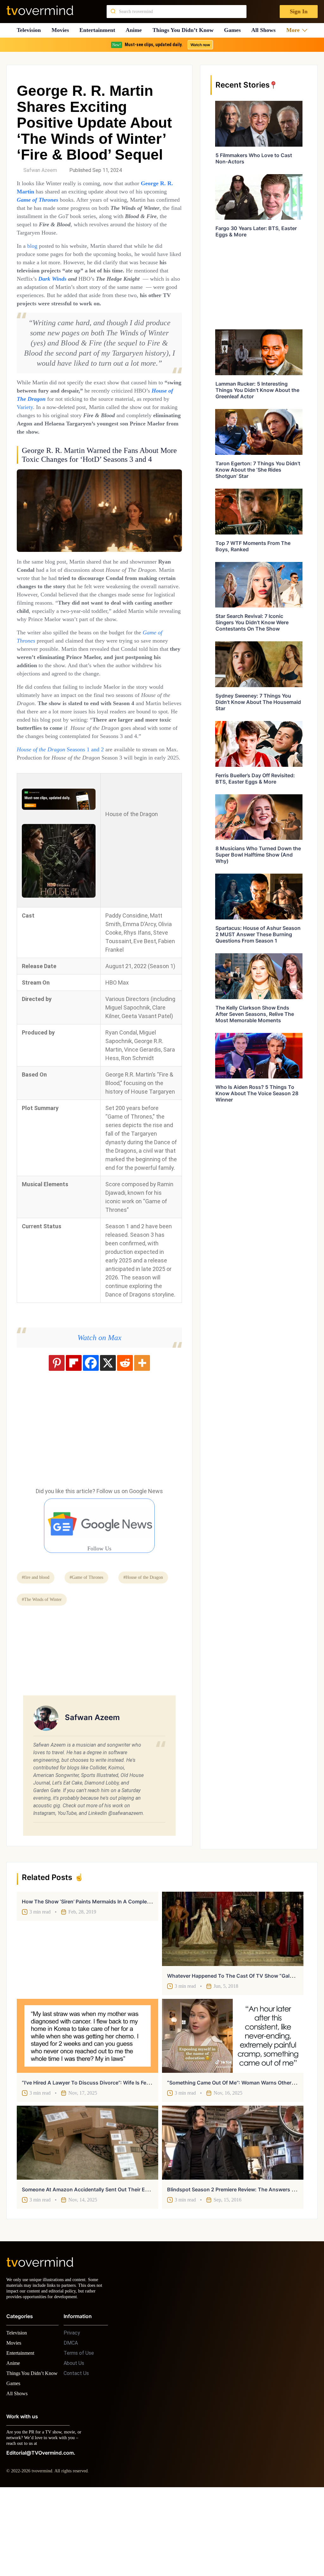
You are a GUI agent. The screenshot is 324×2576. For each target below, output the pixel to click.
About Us (74, 2445)
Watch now (200, 45)
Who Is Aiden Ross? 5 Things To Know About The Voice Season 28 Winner (257, 1093)
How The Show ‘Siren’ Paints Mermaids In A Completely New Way (101, 1977)
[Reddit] (125, 1439)
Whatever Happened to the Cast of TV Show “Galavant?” (238, 2052)
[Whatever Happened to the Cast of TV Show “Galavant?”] (233, 2005)
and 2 (110, 817)
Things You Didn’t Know (185, 30)
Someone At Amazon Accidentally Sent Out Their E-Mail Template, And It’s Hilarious (123, 2265)
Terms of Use (79, 2435)
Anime (136, 30)
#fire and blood (38, 1653)
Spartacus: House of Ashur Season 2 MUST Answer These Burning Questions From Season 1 (258, 934)
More (295, 30)
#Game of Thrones (93, 1653)
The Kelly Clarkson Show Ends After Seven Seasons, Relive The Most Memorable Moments (255, 1014)
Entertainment (99, 30)
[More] (142, 1439)
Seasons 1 (88, 817)
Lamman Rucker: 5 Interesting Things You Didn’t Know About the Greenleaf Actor (257, 390)
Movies (61, 30)
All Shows (266, 30)
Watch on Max (99, 1413)
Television (29, 30)
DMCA (71, 2424)
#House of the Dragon (45, 1675)
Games (235, 30)
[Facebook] (91, 1439)
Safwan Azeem (40, 170)
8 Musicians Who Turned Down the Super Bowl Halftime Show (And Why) (258, 855)
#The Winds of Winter (110, 1675)
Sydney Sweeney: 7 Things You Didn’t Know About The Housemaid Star (258, 702)
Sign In (298, 12)
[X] (108, 1439)
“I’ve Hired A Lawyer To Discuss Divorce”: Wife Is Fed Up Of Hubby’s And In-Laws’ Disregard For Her (142, 2158)
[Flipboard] (74, 1439)
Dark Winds (122, 287)
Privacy (72, 2414)
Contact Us (76, 2455)
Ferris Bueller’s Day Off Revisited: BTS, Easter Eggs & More (255, 778)
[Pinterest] (57, 1439)
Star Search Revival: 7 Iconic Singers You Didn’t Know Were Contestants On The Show (252, 622)
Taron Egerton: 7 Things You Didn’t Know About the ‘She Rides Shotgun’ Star (258, 470)
